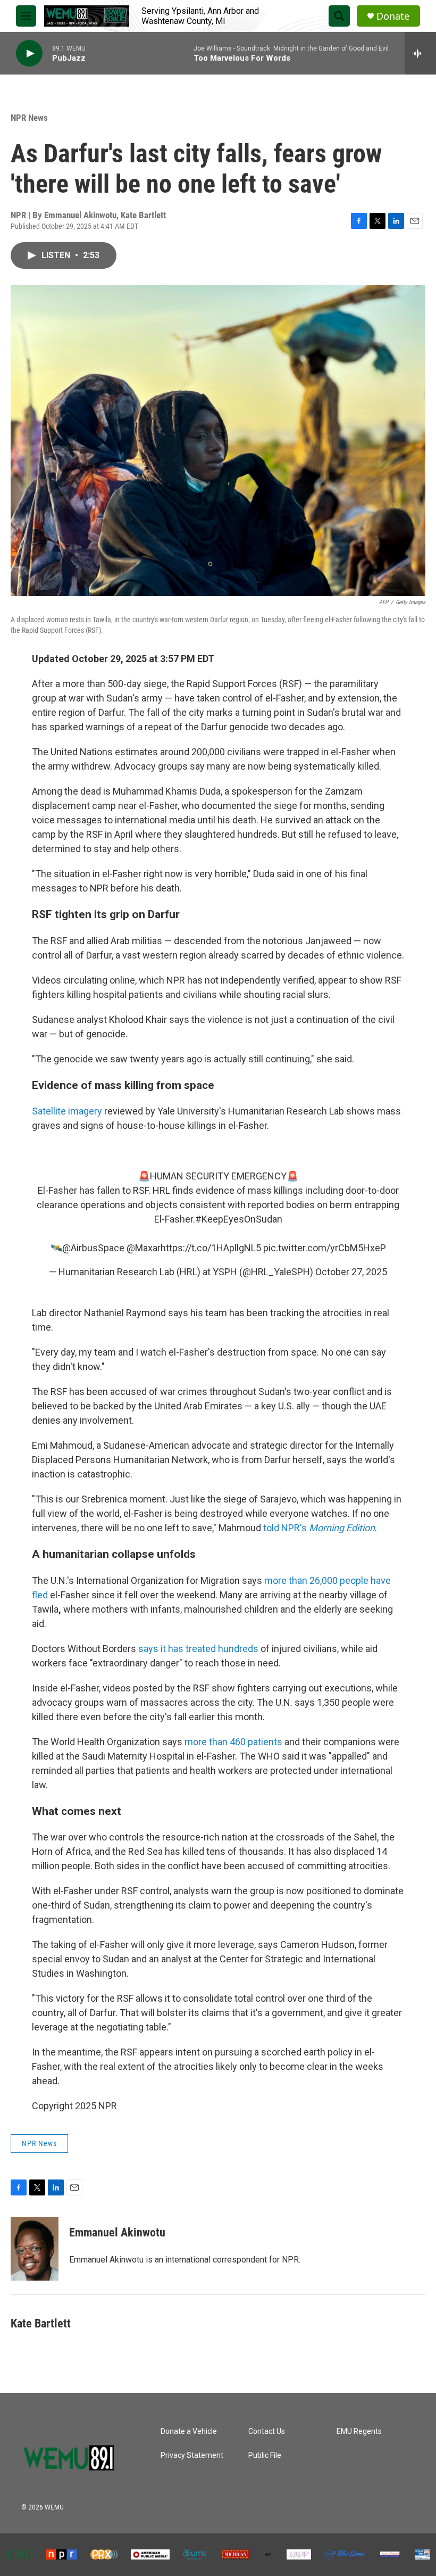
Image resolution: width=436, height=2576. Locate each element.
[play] (29, 53)
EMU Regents (359, 2431)
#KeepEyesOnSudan (239, 1219)
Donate (393, 16)
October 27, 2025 (351, 1272)
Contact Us (267, 2431)
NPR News (29, 118)
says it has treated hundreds (198, 1649)
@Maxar (144, 1248)
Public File (265, 2455)
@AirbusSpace (93, 1248)
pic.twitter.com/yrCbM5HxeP (325, 1248)
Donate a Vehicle (189, 2431)
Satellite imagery (67, 1111)
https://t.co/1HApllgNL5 (211, 1248)
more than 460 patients (233, 1742)
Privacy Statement (192, 2455)
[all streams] (420, 53)
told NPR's (319, 1528)
